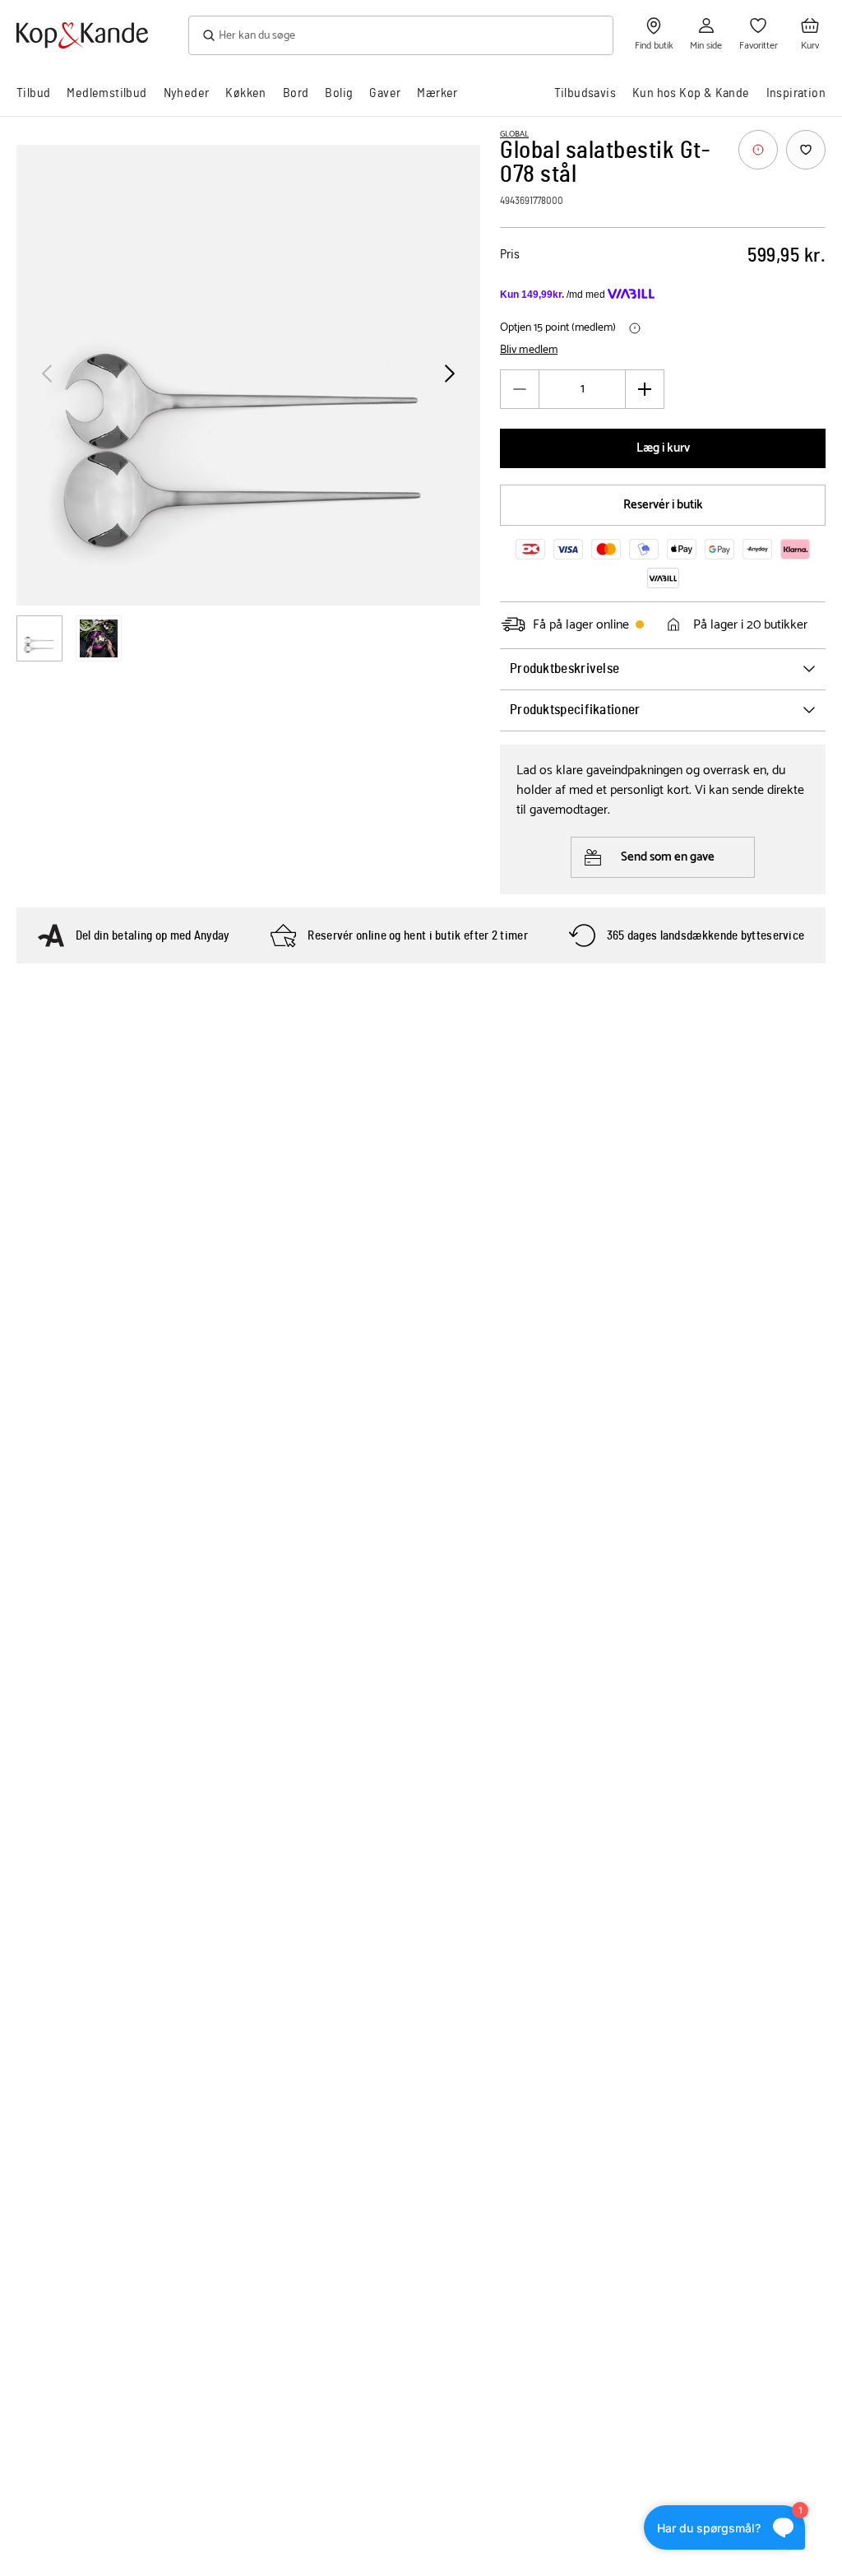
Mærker (437, 93)
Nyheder (187, 93)
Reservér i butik (663, 505)
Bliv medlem (529, 350)
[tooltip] (758, 150)
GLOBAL (514, 134)
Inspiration (796, 93)
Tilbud (33, 93)
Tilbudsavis (585, 93)
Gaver (385, 93)
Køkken (245, 93)
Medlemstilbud (106, 93)
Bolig (339, 93)
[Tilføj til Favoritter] (806, 150)
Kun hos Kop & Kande (691, 93)
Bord (296, 93)
